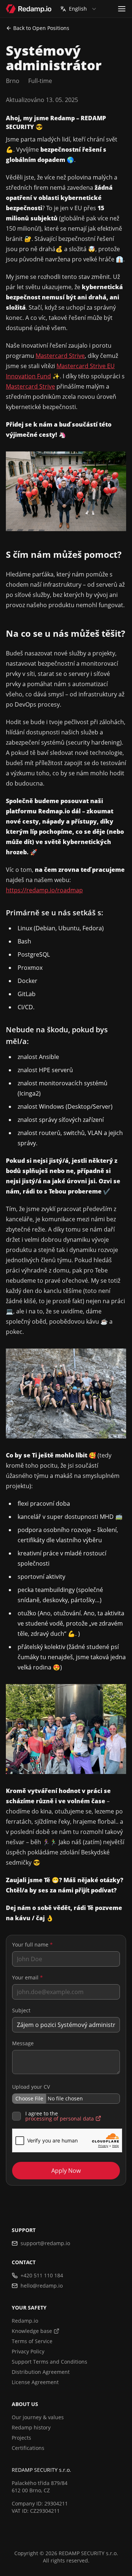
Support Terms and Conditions (49, 2362)
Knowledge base (32, 2331)
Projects (21, 2438)
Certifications (28, 2448)
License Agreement (35, 2382)
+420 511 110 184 (42, 2275)
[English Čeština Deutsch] (79, 9)
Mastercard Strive (60, 356)
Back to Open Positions (41, 28)
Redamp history (31, 2427)
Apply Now (66, 2171)
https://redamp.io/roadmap (44, 890)
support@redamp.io (45, 2243)
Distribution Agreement (41, 2372)
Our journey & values (38, 2417)
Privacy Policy (28, 2351)
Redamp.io (25, 2321)
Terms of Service (32, 2341)
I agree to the (60, 2116)
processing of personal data (60, 2119)
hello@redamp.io (42, 2286)
